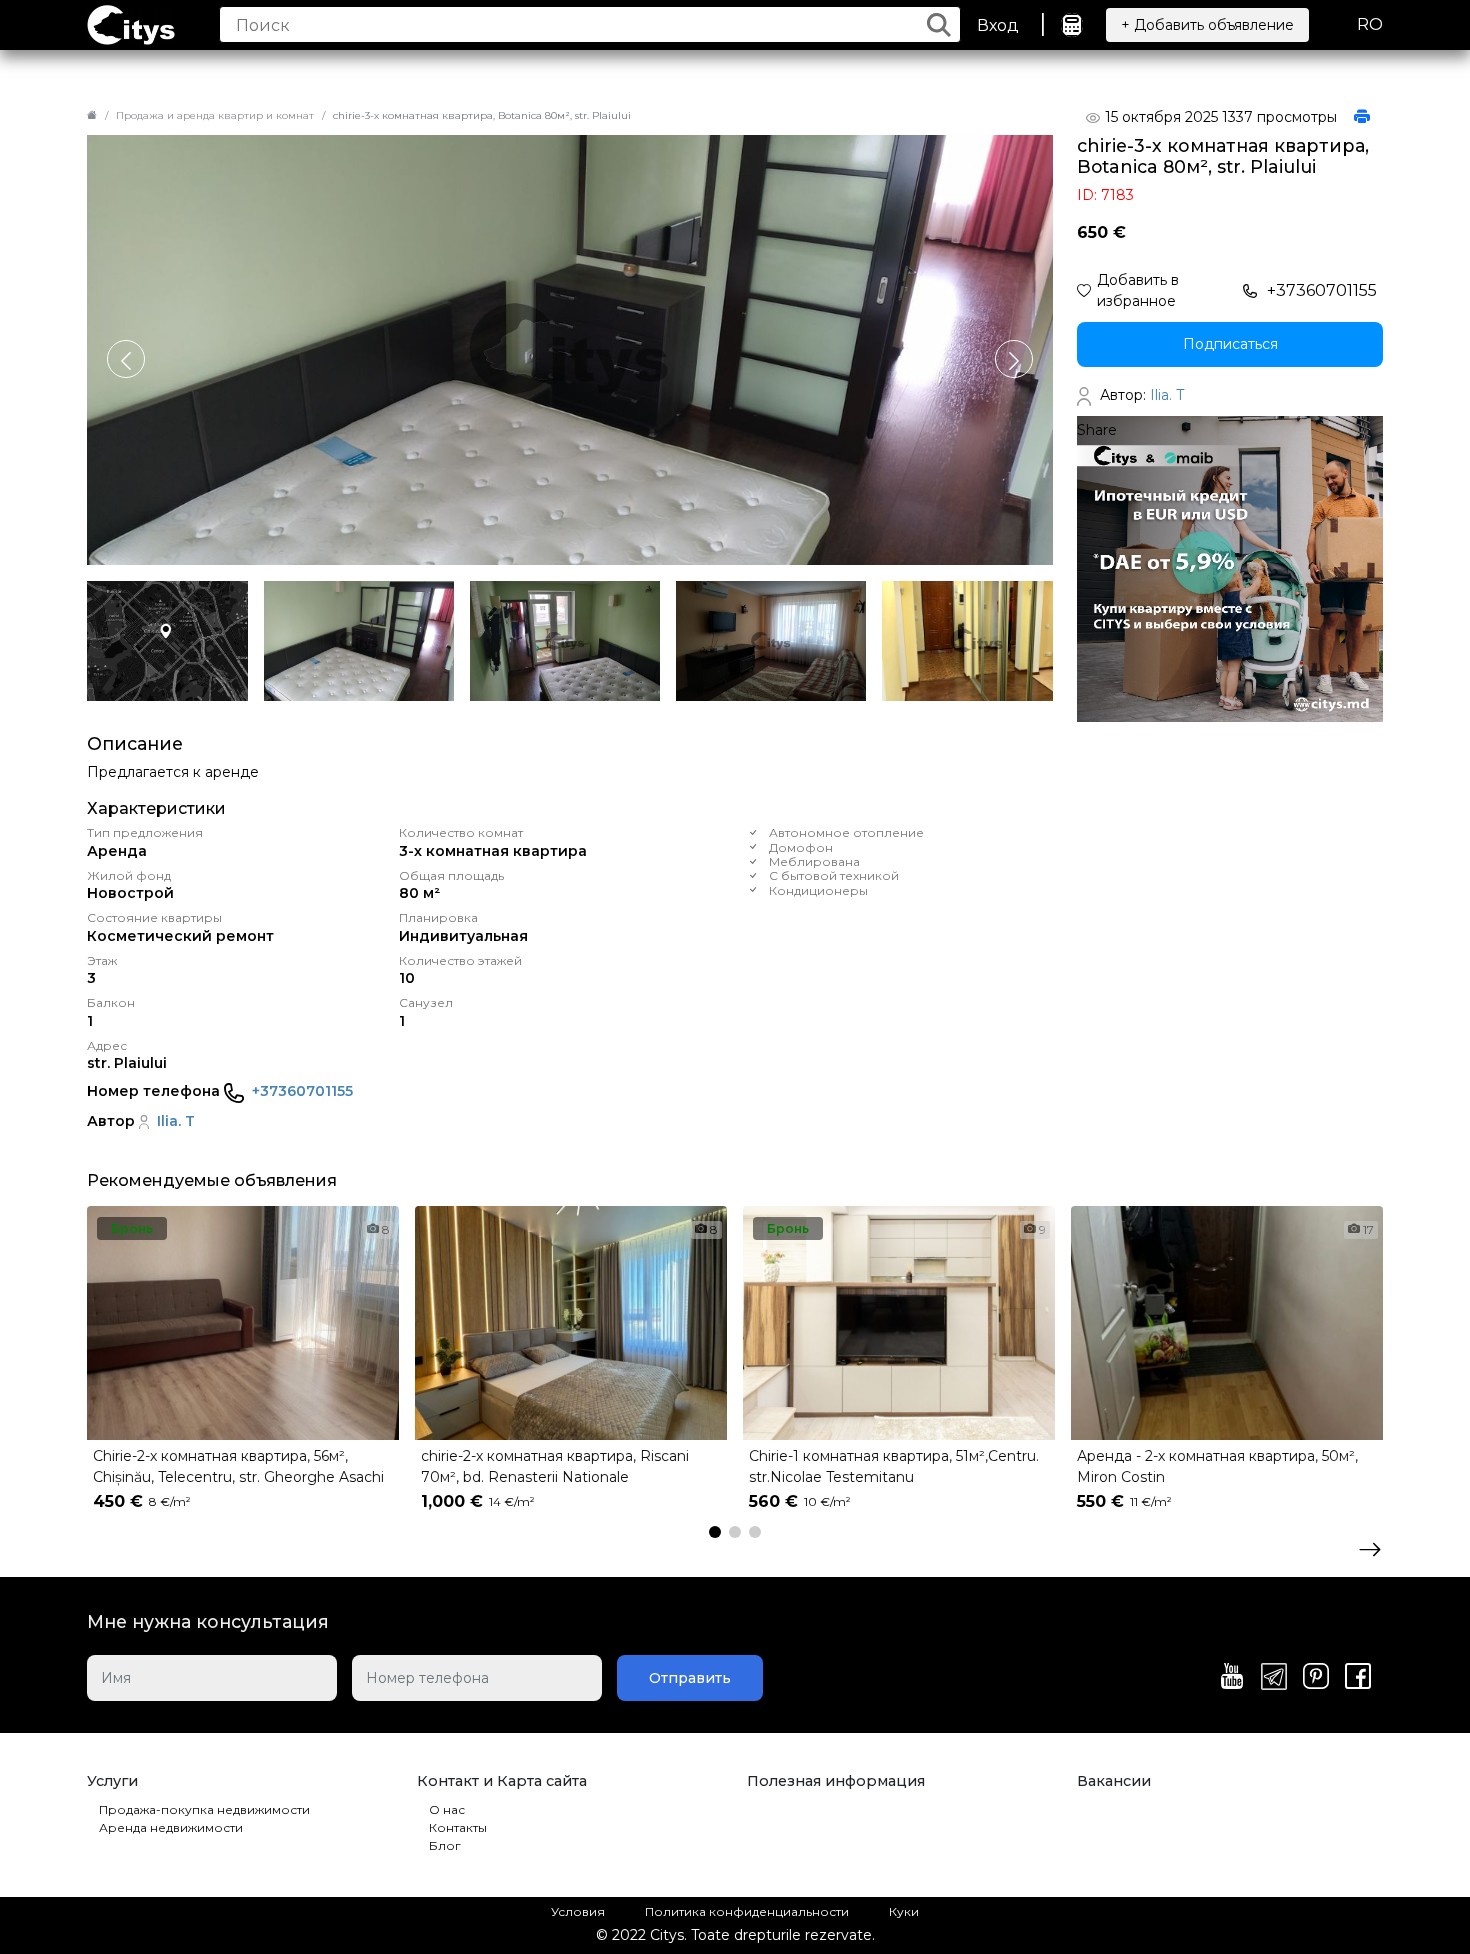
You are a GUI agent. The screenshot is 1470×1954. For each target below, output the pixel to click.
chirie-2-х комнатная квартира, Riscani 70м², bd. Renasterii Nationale (555, 1466)
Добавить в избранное (1138, 290)
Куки (904, 1911)
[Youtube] (1232, 1678)
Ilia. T (176, 1121)
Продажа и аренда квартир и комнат (215, 115)
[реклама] (1230, 568)
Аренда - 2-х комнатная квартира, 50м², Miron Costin (1217, 1466)
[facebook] (1358, 1678)
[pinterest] (1316, 1678)
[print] (1362, 118)
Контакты (458, 1827)
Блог (445, 1845)
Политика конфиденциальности (747, 1911)
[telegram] (1274, 1678)
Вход (998, 25)
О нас (447, 1809)
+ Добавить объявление (1207, 25)
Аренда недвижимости (171, 1827)
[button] (1014, 359)
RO (1370, 24)
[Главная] (92, 115)
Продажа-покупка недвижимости (204, 1809)
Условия (578, 1911)
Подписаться (1230, 344)
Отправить (690, 1678)
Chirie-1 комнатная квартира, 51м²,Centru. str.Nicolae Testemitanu (894, 1466)
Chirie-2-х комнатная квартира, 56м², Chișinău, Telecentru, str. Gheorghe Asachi (238, 1466)
